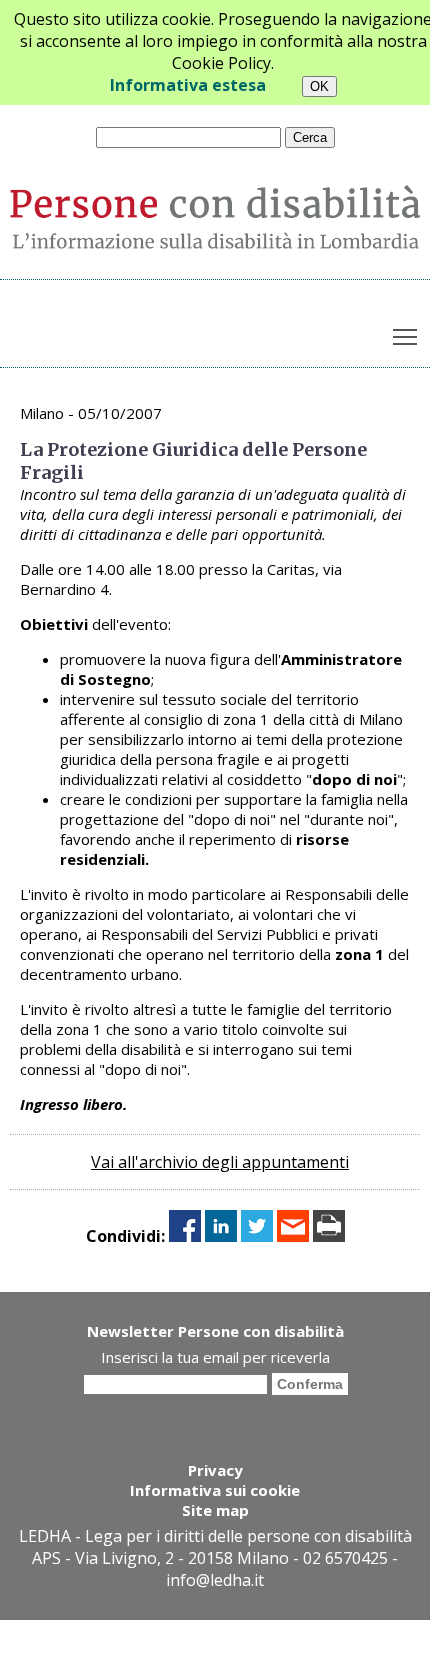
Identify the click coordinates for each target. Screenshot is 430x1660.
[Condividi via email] (293, 1236)
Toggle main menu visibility (405, 335)
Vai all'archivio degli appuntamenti (220, 1162)
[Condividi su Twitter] (257, 1236)
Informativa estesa (188, 85)
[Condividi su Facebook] (185, 1236)
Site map (215, 1510)
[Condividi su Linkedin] (221, 1236)
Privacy (215, 1470)
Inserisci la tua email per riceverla (215, 1357)
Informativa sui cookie (215, 1490)
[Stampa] (329, 1236)
